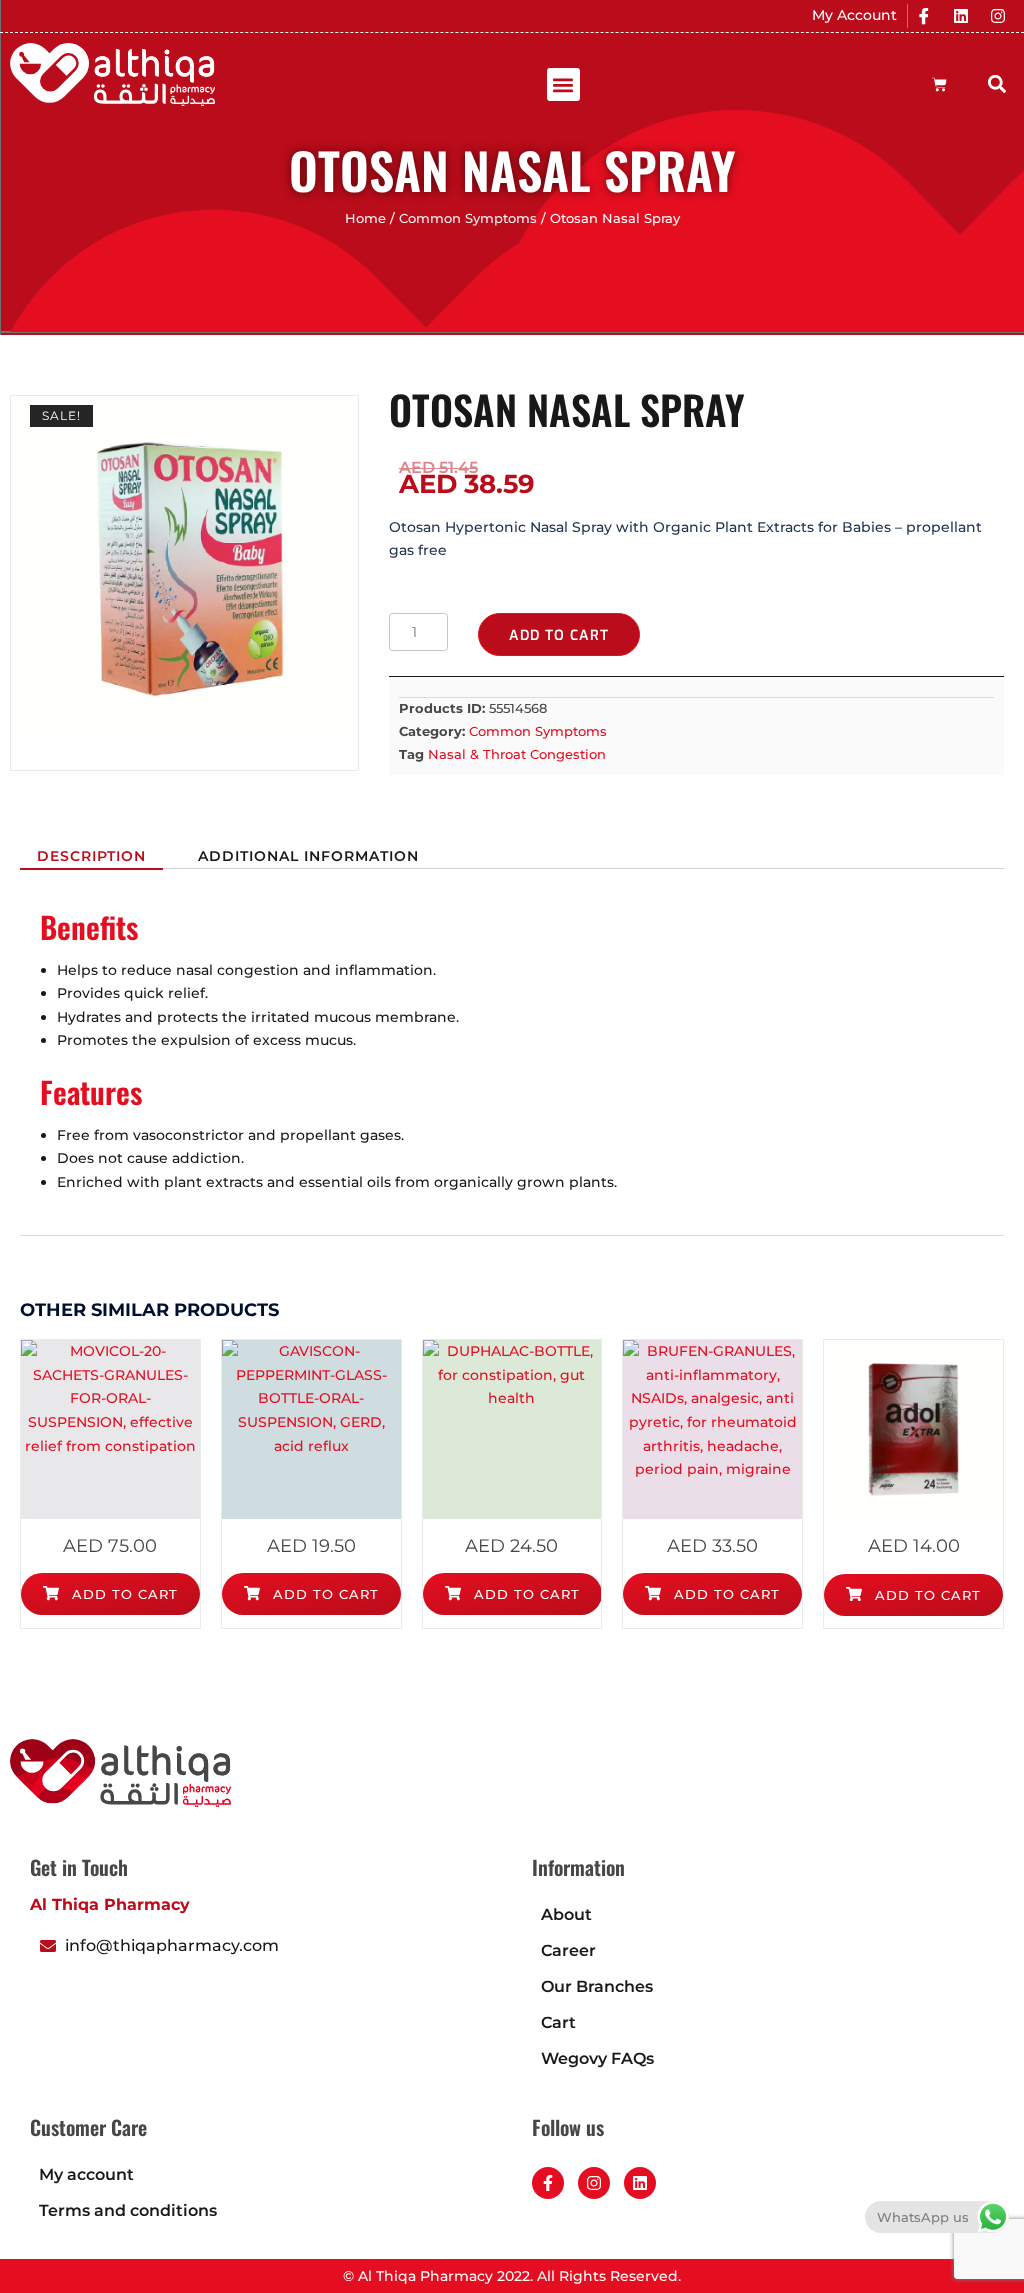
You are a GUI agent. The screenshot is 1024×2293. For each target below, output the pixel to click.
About (566, 1914)
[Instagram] (998, 16)
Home (365, 218)
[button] (563, 84)
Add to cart (559, 635)
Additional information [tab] (308, 856)
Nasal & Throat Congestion (517, 754)
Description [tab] (91, 856)
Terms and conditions (128, 2210)
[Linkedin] (961, 16)
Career (568, 1950)
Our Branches (597, 1986)
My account (86, 2174)
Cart (558, 2022)
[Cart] (939, 84)
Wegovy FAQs (597, 2058)
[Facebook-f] (548, 2183)
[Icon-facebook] (924, 16)
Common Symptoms (468, 218)
